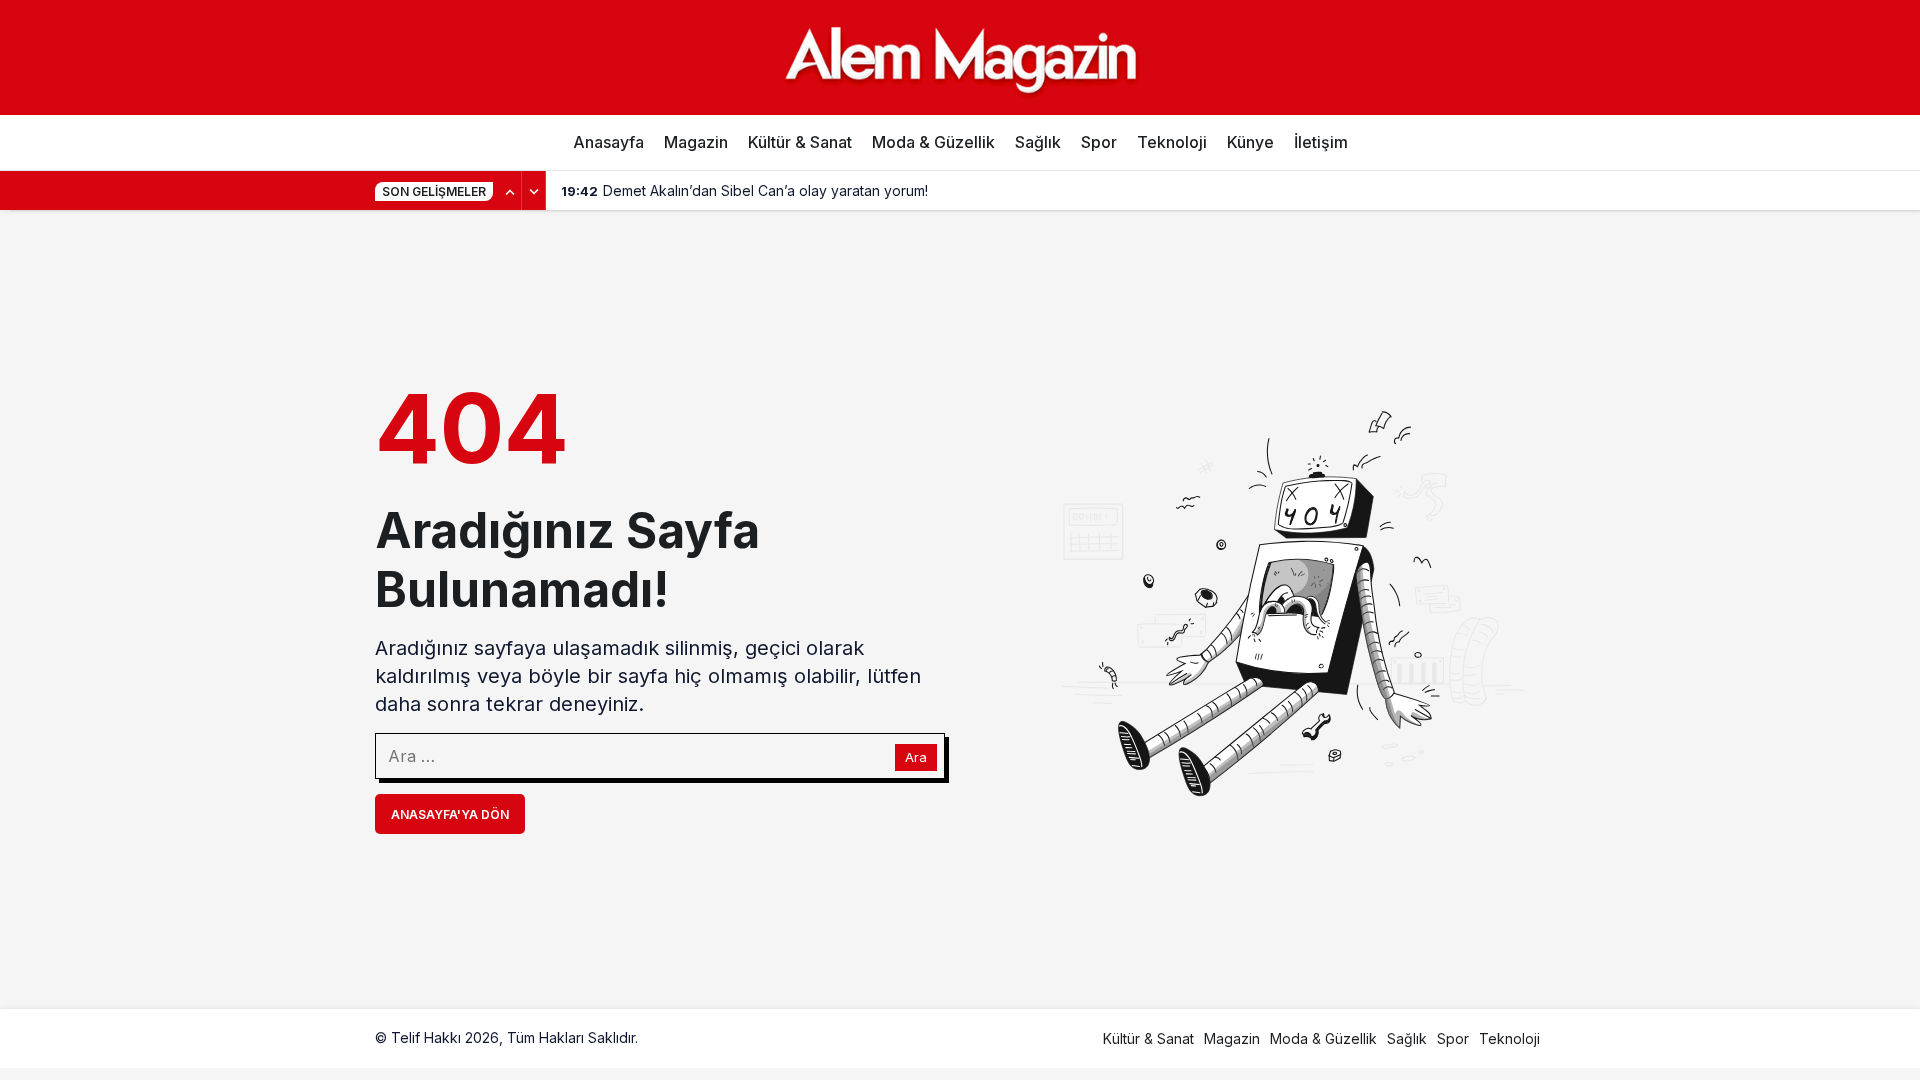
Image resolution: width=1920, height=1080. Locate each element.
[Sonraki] (534, 191)
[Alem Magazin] (960, 57)
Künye (1250, 142)
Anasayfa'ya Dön (450, 814)
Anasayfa (608, 142)
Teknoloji (1172, 142)
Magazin (696, 142)
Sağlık (1038, 142)
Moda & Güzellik (933, 142)
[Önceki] (510, 191)
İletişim (1321, 142)
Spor (1099, 142)
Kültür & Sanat (800, 142)
